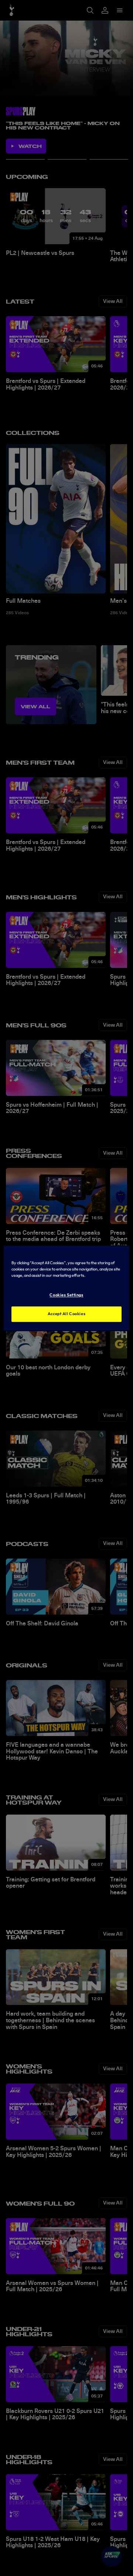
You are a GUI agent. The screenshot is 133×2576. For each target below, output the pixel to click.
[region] (66, 1288)
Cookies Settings (66, 1295)
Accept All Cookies (66, 1314)
